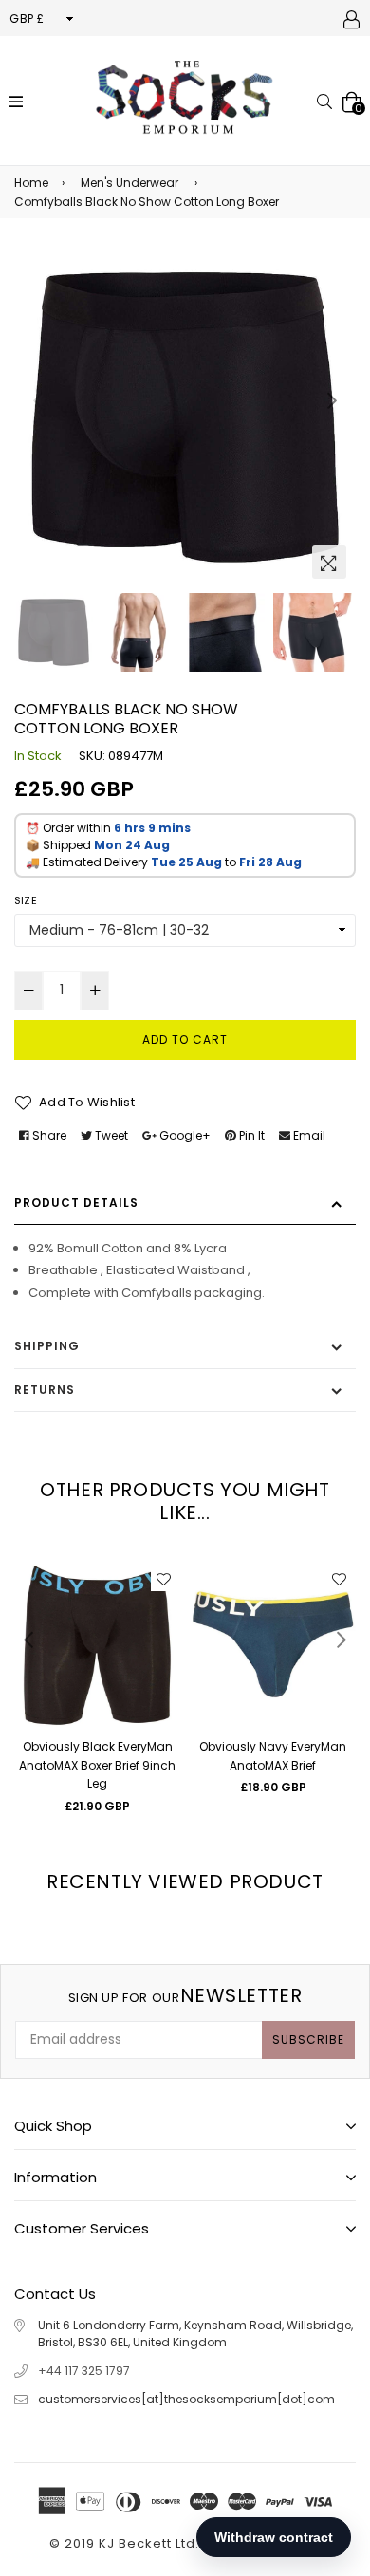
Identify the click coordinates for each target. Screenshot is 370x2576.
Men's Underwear (129, 183)
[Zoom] (329, 562)
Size (26, 900)
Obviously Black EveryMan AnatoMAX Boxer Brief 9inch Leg (97, 1765)
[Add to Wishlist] (163, 1579)
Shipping (47, 1346)
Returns (45, 1390)
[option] (185, 417)
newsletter (185, 1995)
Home (31, 183)
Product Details (76, 1203)
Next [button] (332, 400)
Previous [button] (38, 400)
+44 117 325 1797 (84, 2371)
